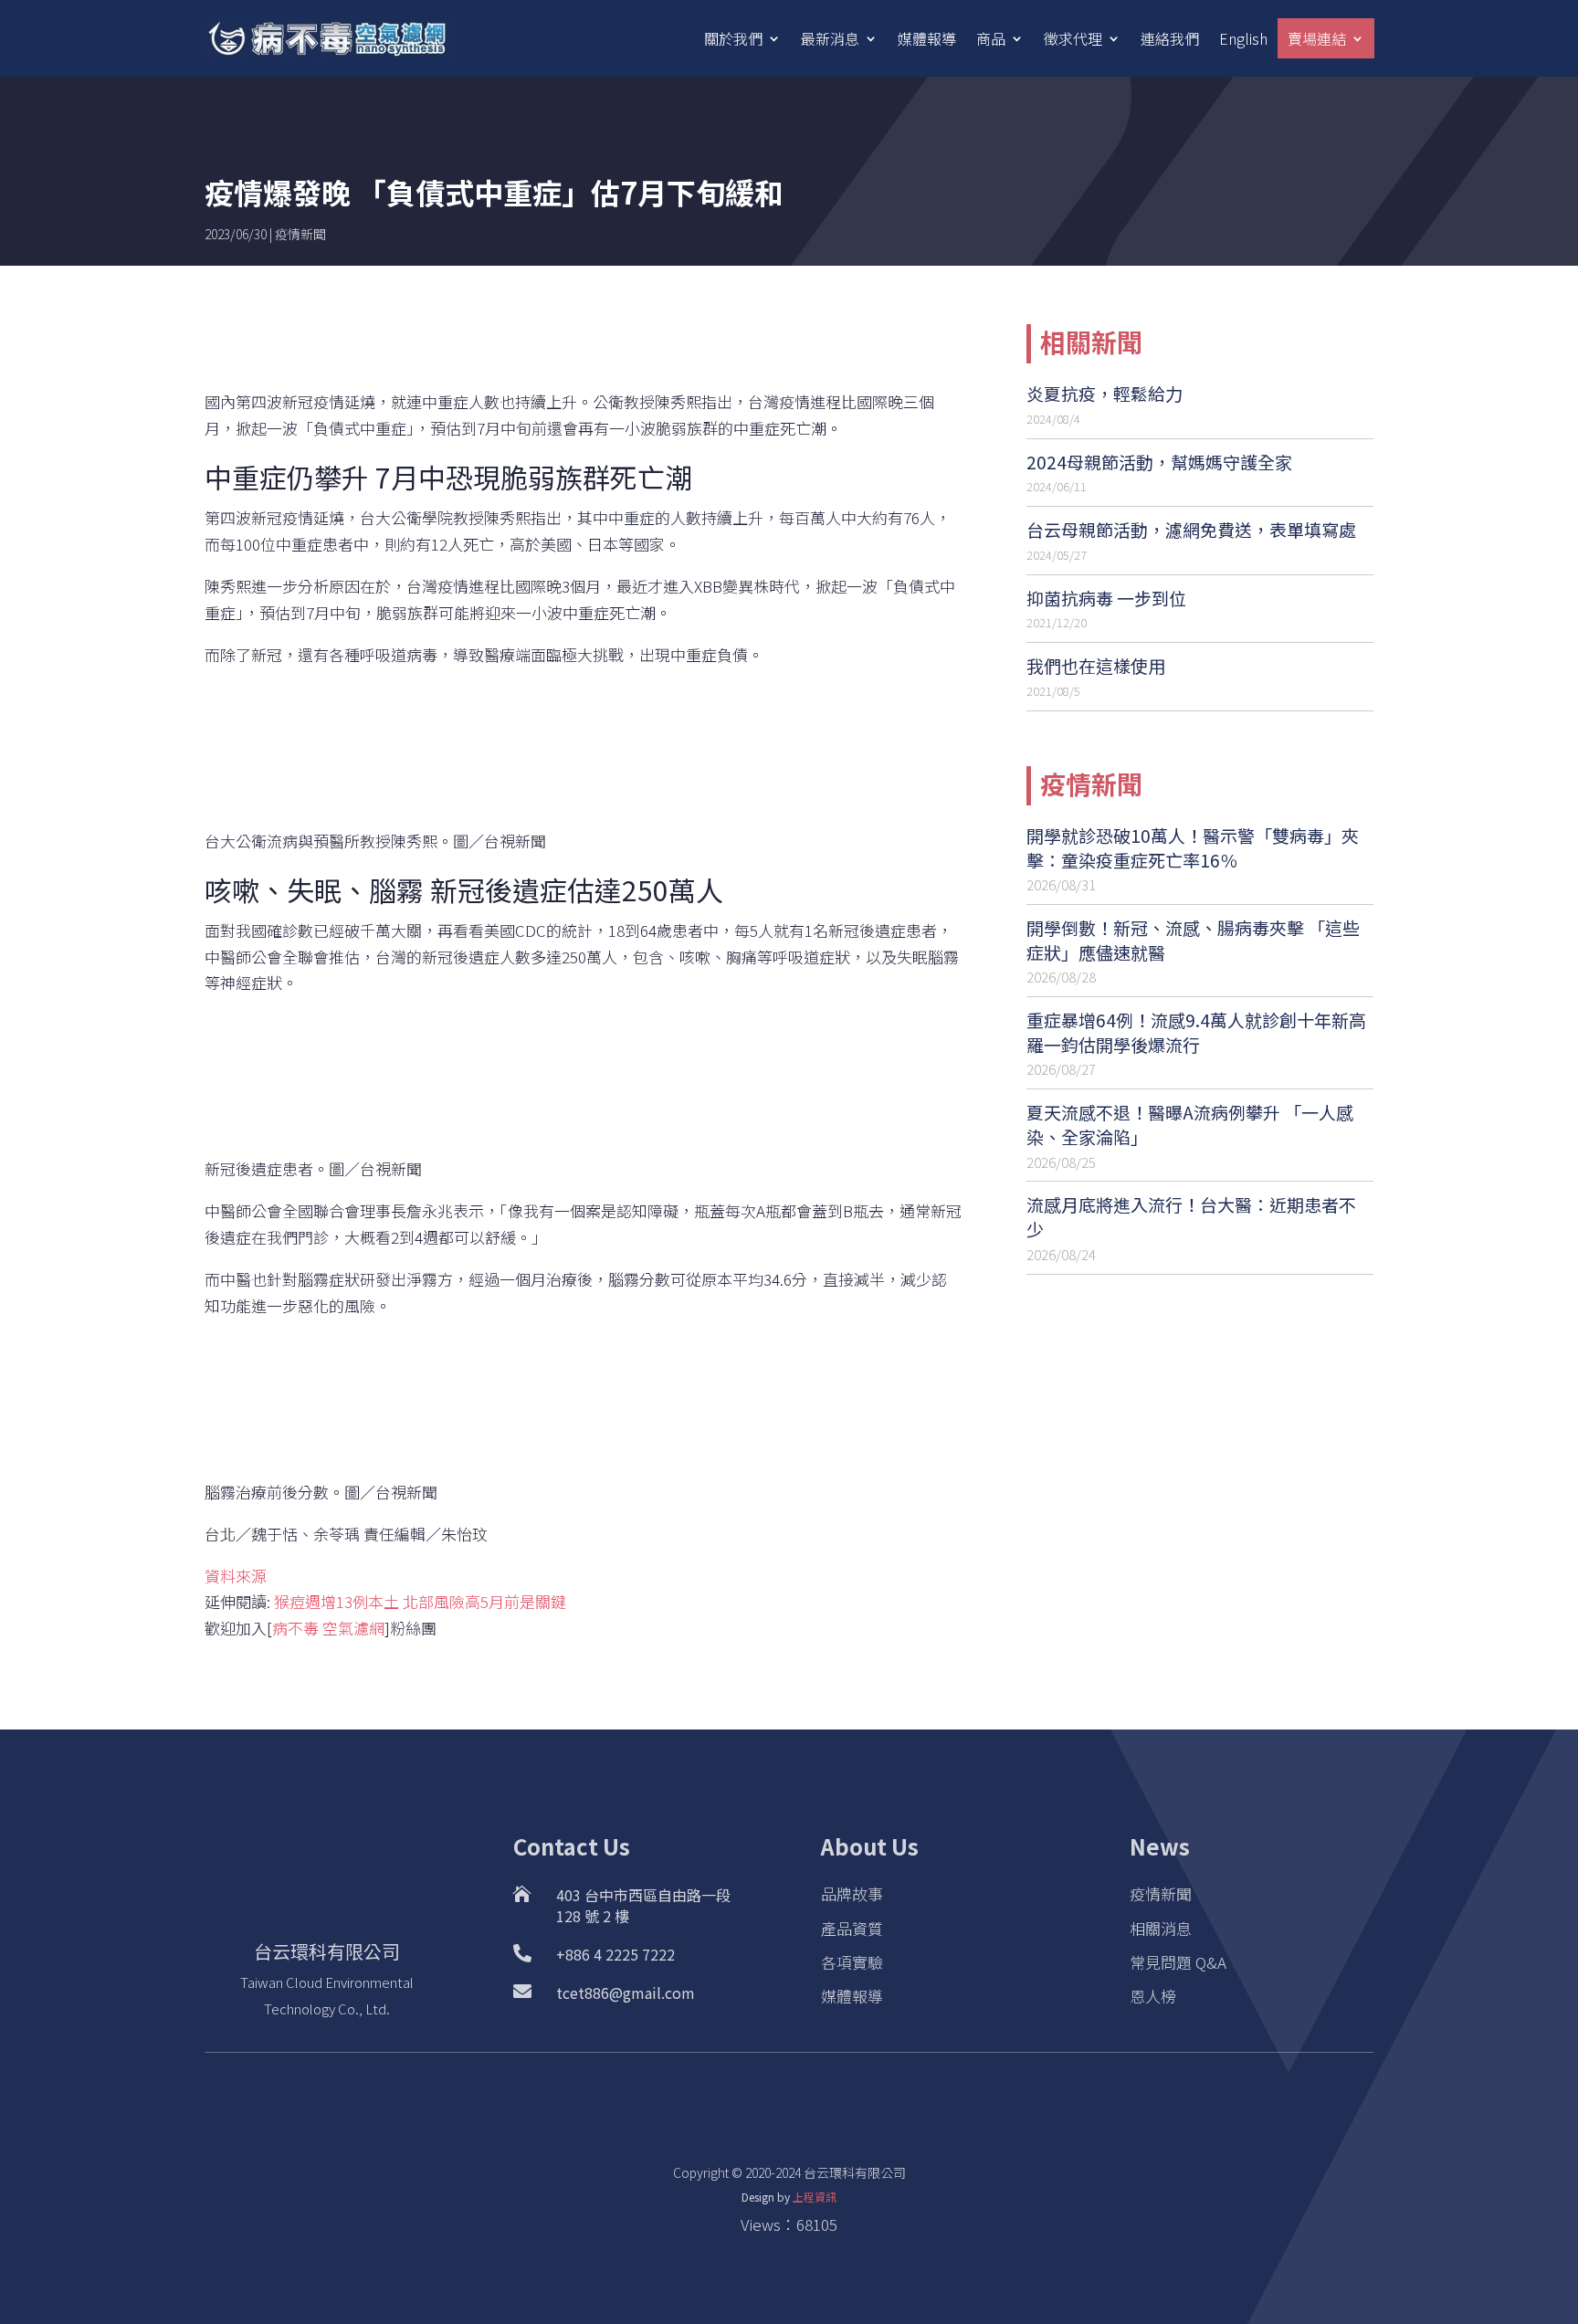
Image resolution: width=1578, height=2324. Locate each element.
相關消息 (1161, 1928)
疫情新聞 (300, 234)
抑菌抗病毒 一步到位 (1106, 598)
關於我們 (733, 38)
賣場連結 (1317, 38)
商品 (991, 38)
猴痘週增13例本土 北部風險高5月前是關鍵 (420, 1601)
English (1243, 38)
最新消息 (830, 38)
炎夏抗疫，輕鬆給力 (1105, 393)
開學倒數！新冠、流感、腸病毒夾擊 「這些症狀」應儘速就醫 (1193, 940)
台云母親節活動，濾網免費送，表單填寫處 (1191, 529)
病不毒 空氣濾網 (328, 1628)
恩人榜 (1153, 1996)
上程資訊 (815, 2197)
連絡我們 (1170, 38)
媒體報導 (927, 38)
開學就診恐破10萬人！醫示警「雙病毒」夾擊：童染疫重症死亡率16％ (1193, 847)
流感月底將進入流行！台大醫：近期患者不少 (1191, 1216)
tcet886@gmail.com (626, 1993)
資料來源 (236, 1576)
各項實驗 (852, 1962)
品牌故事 (852, 1893)
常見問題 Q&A (1178, 1962)
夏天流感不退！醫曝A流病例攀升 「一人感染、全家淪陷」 (1190, 1124)
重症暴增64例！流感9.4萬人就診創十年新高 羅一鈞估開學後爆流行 (1196, 1032)
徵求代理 (1073, 38)
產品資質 (852, 1928)
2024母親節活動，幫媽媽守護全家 (1159, 462)
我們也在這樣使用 (1096, 665)
